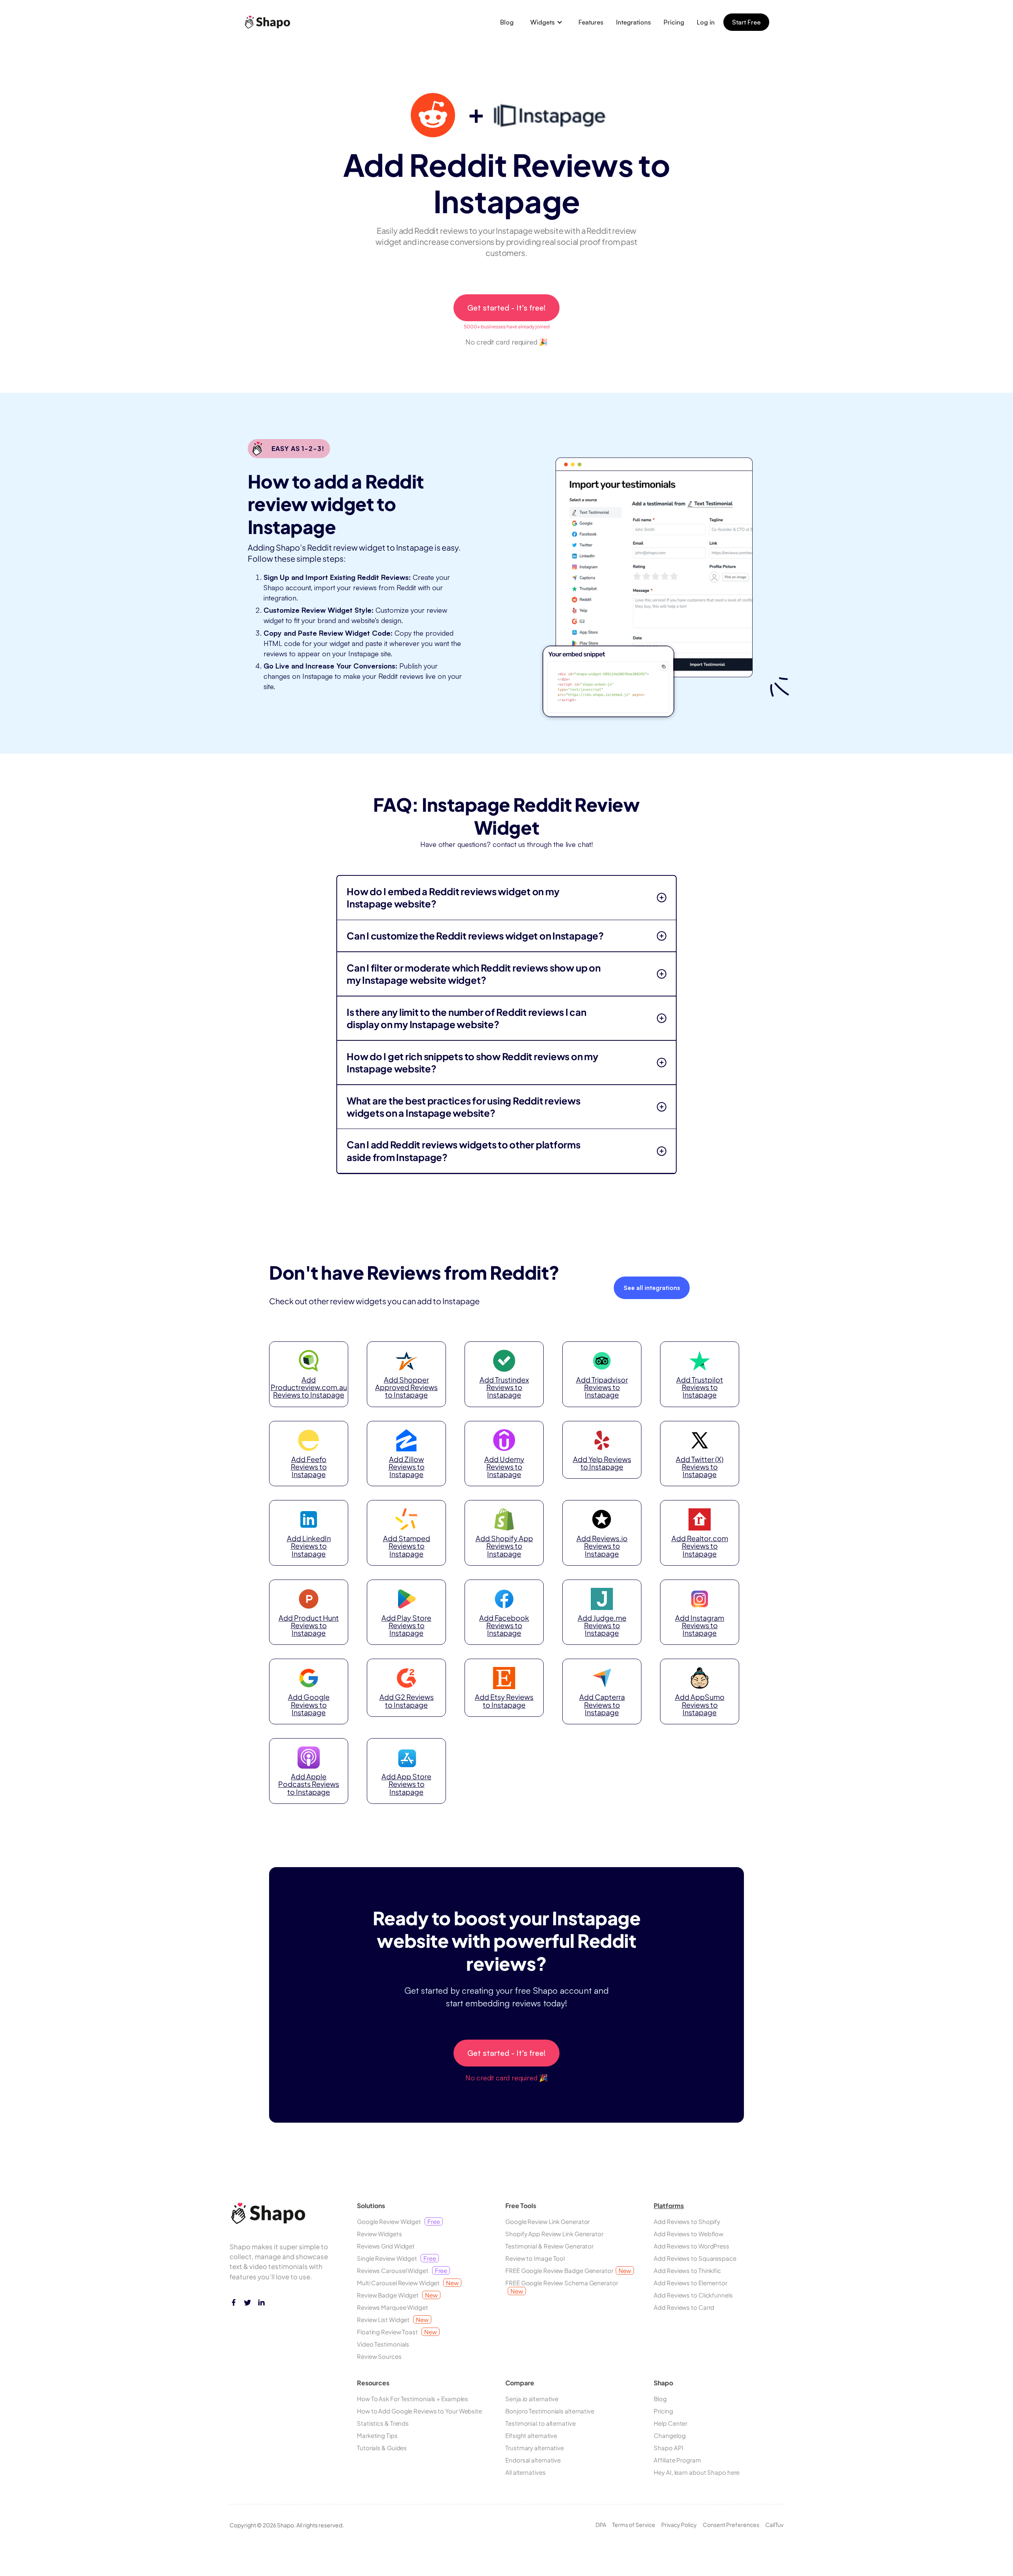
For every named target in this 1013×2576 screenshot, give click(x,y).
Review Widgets (379, 2234)
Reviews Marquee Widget (393, 2307)
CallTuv (774, 2525)
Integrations (634, 22)
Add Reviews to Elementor (691, 2283)
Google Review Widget (398, 2221)
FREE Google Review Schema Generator (562, 2287)
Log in (706, 22)
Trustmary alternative (535, 2448)
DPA (601, 2525)
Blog (507, 22)
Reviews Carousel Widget (402, 2270)
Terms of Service (634, 2525)
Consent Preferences (731, 2525)
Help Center (671, 2423)
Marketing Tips (377, 2435)
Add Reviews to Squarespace (695, 2258)
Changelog (670, 2435)
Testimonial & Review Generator (549, 2246)
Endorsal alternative (533, 2460)
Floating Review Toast (397, 2332)
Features (591, 22)
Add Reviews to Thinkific (687, 2270)
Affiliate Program (677, 2460)
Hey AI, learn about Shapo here (697, 2472)
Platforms (669, 2206)
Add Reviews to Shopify (687, 2221)
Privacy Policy (679, 2525)
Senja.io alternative (532, 2399)
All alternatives (525, 2472)
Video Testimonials (383, 2344)
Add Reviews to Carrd (684, 2307)
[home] (270, 22)
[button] (546, 22)
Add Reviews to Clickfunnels (693, 2295)
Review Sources (379, 2356)
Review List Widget (393, 2319)
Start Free (746, 22)
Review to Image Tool (535, 2258)
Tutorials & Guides (382, 2448)
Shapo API (668, 2448)
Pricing (674, 22)
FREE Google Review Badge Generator (568, 2270)
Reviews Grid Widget (386, 2246)
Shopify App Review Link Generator (554, 2234)
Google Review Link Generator (547, 2221)
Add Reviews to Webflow (689, 2234)
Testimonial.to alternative (540, 2423)
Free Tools (521, 2206)
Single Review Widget (396, 2258)
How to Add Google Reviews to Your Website (419, 2411)
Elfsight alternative (531, 2435)
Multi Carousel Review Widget (408, 2283)
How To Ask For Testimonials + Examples (413, 2399)
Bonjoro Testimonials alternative (550, 2411)
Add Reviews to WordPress (691, 2246)
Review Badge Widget (397, 2295)
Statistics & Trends (383, 2423)
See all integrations (652, 1288)
